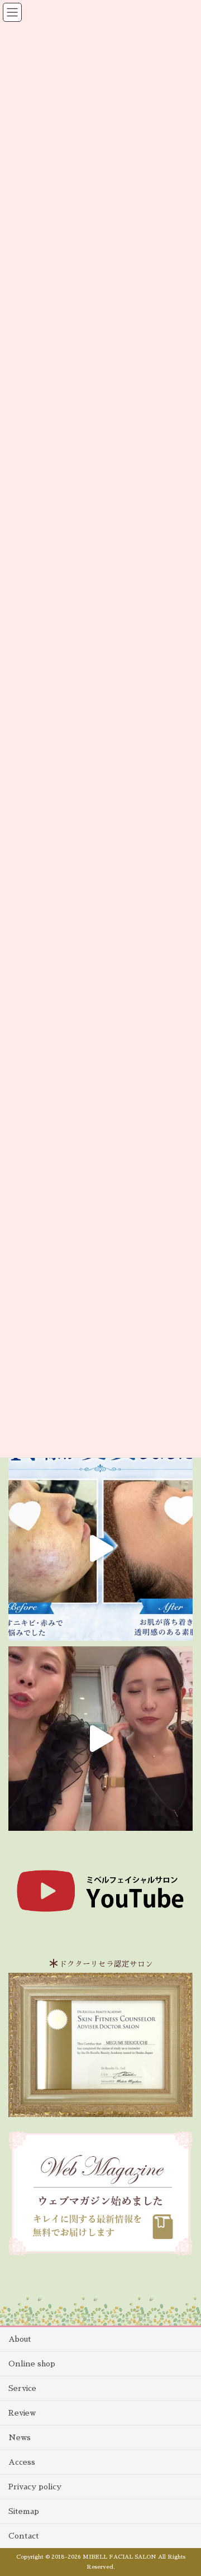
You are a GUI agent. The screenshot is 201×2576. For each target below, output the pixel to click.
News (20, 2437)
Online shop (32, 2364)
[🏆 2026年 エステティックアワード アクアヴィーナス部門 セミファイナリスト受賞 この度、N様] (100, 1549)
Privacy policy (35, 2487)
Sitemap (24, 2511)
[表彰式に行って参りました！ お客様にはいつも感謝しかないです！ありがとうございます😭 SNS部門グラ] (100, 1739)
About (20, 2339)
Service (22, 2388)
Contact (24, 2536)
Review (22, 2413)
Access (22, 2462)
